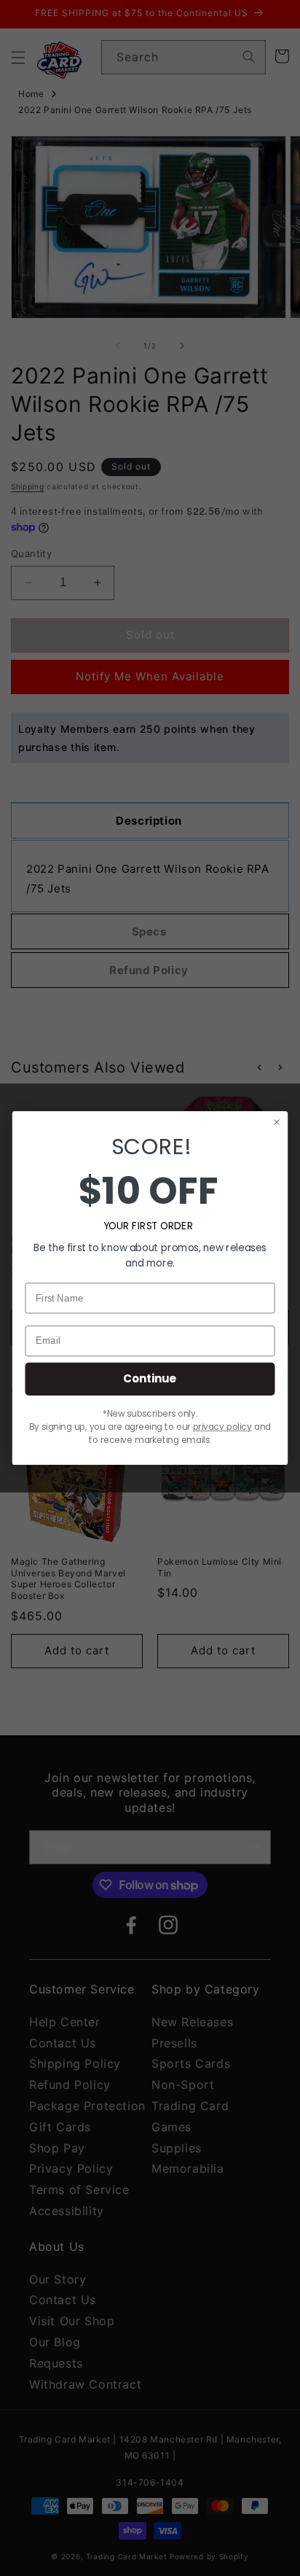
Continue (150, 1378)
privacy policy (222, 1427)
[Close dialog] (277, 1122)
